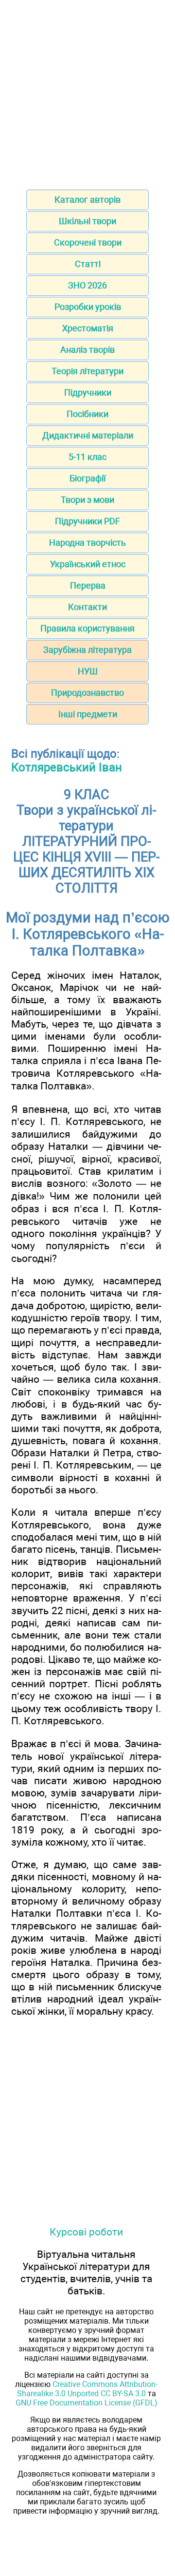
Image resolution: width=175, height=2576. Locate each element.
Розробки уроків (88, 307)
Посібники (87, 414)
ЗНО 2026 (87, 285)
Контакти (87, 607)
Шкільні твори (87, 221)
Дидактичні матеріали (88, 435)
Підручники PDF (87, 521)
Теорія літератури (87, 371)
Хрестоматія (88, 328)
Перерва (88, 585)
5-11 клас (87, 457)
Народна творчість (87, 543)
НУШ (88, 671)
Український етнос (88, 564)
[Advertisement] (87, 92)
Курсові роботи (86, 2232)
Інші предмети (88, 714)
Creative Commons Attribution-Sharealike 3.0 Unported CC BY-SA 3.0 (87, 2389)
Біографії (87, 478)
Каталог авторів (87, 200)
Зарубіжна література (87, 650)
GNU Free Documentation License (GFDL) (87, 2403)
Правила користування (87, 628)
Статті (88, 264)
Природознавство (87, 693)
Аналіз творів (87, 350)
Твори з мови (87, 500)
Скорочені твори (88, 242)
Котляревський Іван (67, 767)
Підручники (88, 392)
